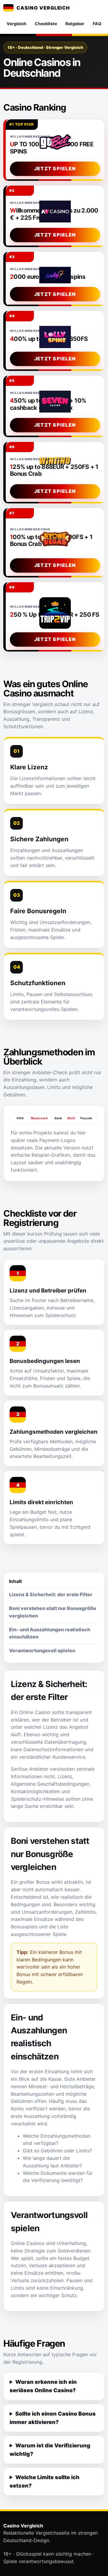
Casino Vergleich (43, 8)
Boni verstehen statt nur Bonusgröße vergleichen (53, 1612)
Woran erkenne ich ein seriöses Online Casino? (43, 2386)
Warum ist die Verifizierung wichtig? (50, 2450)
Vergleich (16, 24)
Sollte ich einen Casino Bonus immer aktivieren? (53, 2418)
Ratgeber (75, 24)
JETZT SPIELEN (55, 168)
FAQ (97, 24)
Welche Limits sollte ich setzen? (45, 2481)
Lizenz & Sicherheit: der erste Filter (51, 1594)
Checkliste (46, 24)
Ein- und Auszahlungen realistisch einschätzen (50, 1633)
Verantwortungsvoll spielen (42, 1650)
